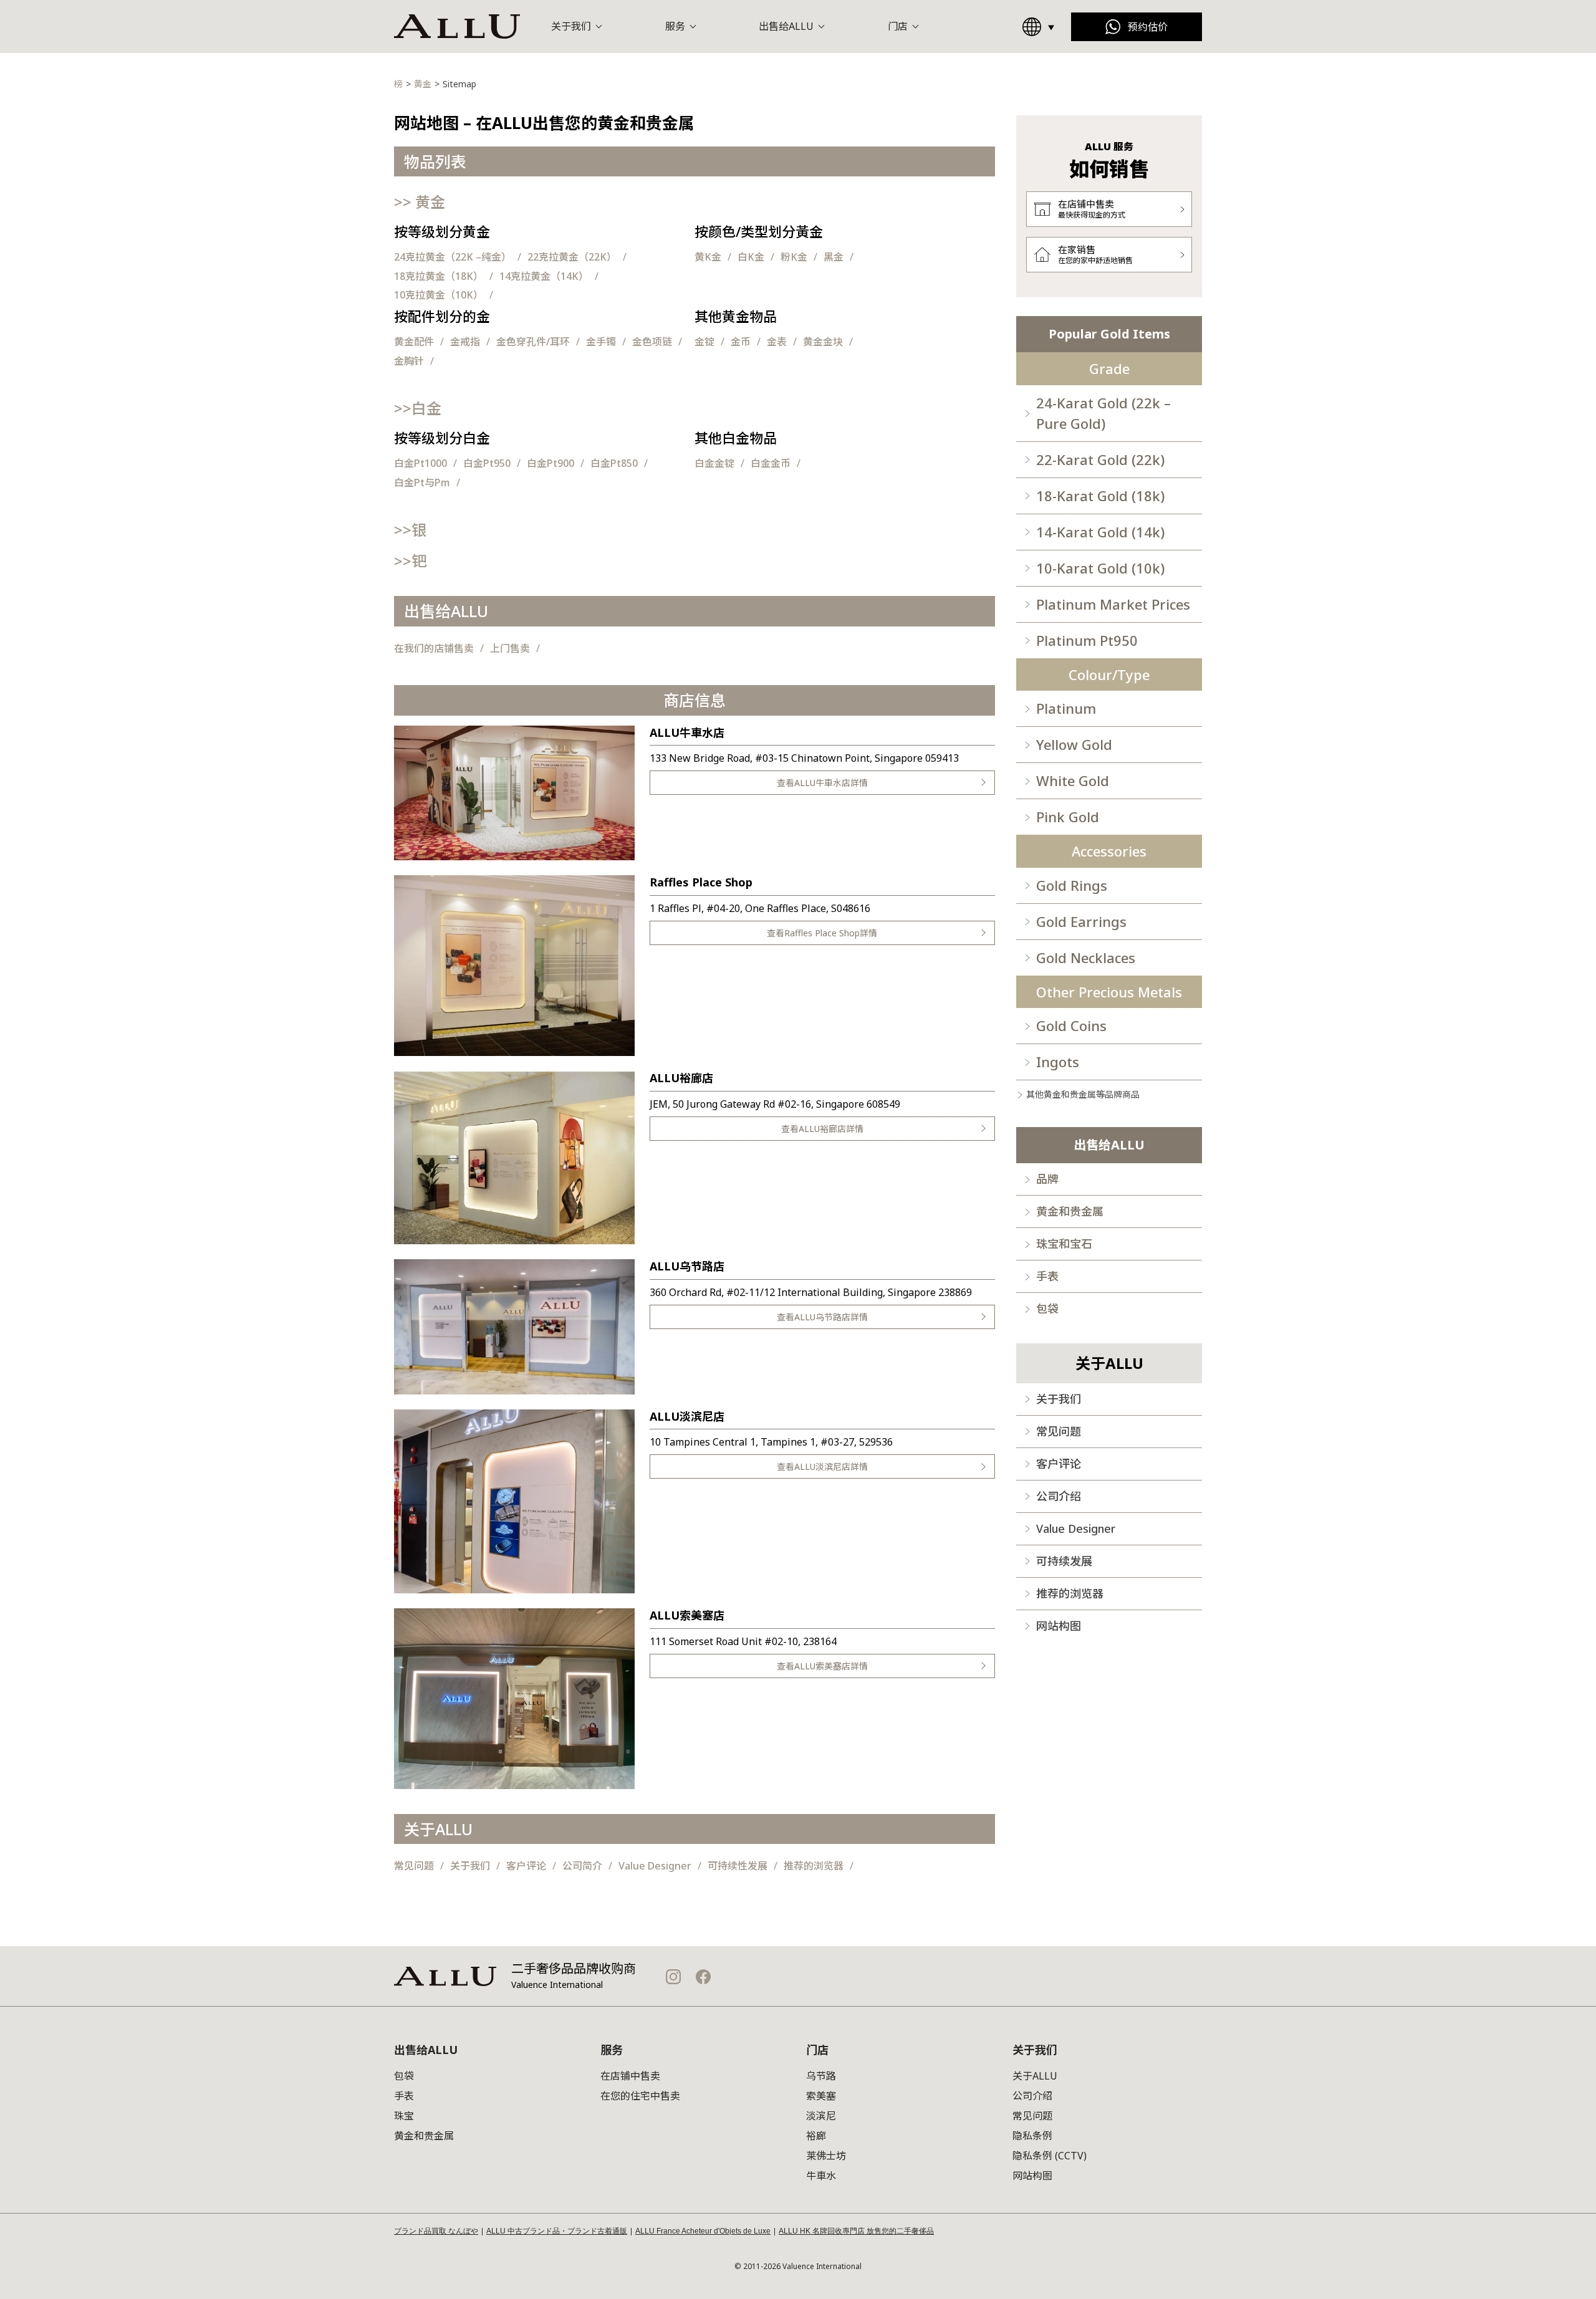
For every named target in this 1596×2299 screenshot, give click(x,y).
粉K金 (794, 257)
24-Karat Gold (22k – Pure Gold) (1103, 413)
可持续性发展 (738, 1866)
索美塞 (821, 2096)
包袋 (1047, 1308)
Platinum (1066, 708)
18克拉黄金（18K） (439, 276)
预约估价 (1148, 27)
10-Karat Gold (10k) (1100, 568)
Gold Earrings (1081, 921)
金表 (777, 342)
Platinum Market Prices (1113, 604)
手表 (1047, 1276)
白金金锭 (714, 463)
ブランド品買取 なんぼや (436, 2231)
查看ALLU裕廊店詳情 (822, 1129)
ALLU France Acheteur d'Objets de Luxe (703, 2231)
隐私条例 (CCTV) (1050, 2156)
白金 (418, 408)
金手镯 (601, 342)
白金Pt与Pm (422, 482)
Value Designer (655, 1866)
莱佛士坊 (826, 2156)
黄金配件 (414, 342)
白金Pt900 (550, 463)
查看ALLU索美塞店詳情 (822, 1666)
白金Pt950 (487, 463)
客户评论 (526, 1866)
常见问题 (414, 1866)
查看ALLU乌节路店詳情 (822, 1317)
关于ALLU (1035, 2076)
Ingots (1058, 1062)
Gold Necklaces (1086, 958)
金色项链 (652, 342)
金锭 (704, 342)
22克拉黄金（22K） (572, 257)
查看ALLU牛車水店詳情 (822, 783)
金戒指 (465, 342)
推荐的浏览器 (814, 1866)
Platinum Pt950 (1087, 640)
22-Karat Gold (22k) (1100, 459)
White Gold (1073, 780)
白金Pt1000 (421, 463)
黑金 (834, 257)
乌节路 (821, 2076)
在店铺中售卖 (630, 2076)
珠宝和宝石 (1064, 1244)
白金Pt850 (614, 463)
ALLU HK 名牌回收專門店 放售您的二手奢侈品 (856, 2231)
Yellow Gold (1074, 744)
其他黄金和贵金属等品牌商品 (1083, 1094)
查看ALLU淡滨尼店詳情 (822, 1466)
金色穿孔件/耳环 (533, 342)
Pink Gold (1068, 817)
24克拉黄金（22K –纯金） (453, 257)
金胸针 (409, 361)
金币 (741, 342)
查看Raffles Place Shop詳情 (822, 933)
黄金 (420, 202)
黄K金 (708, 257)
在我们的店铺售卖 (434, 648)
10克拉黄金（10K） (439, 295)
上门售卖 (510, 648)
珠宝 (404, 2116)
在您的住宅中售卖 (640, 2096)
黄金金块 (823, 342)
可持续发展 (1064, 1561)
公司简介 (582, 1866)
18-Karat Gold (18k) (1100, 496)
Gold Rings (1072, 885)
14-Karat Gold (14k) (1100, 532)
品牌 (1047, 1179)
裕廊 (816, 2136)
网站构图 (1059, 1626)
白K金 (751, 257)
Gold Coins (1071, 1025)
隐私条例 (1032, 2136)
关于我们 (470, 1866)
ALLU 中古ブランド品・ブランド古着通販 (557, 2231)
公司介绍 (1059, 1496)
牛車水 (821, 2176)
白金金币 (771, 463)
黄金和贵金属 (1070, 1211)
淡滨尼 (821, 2116)
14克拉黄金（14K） (544, 276)
